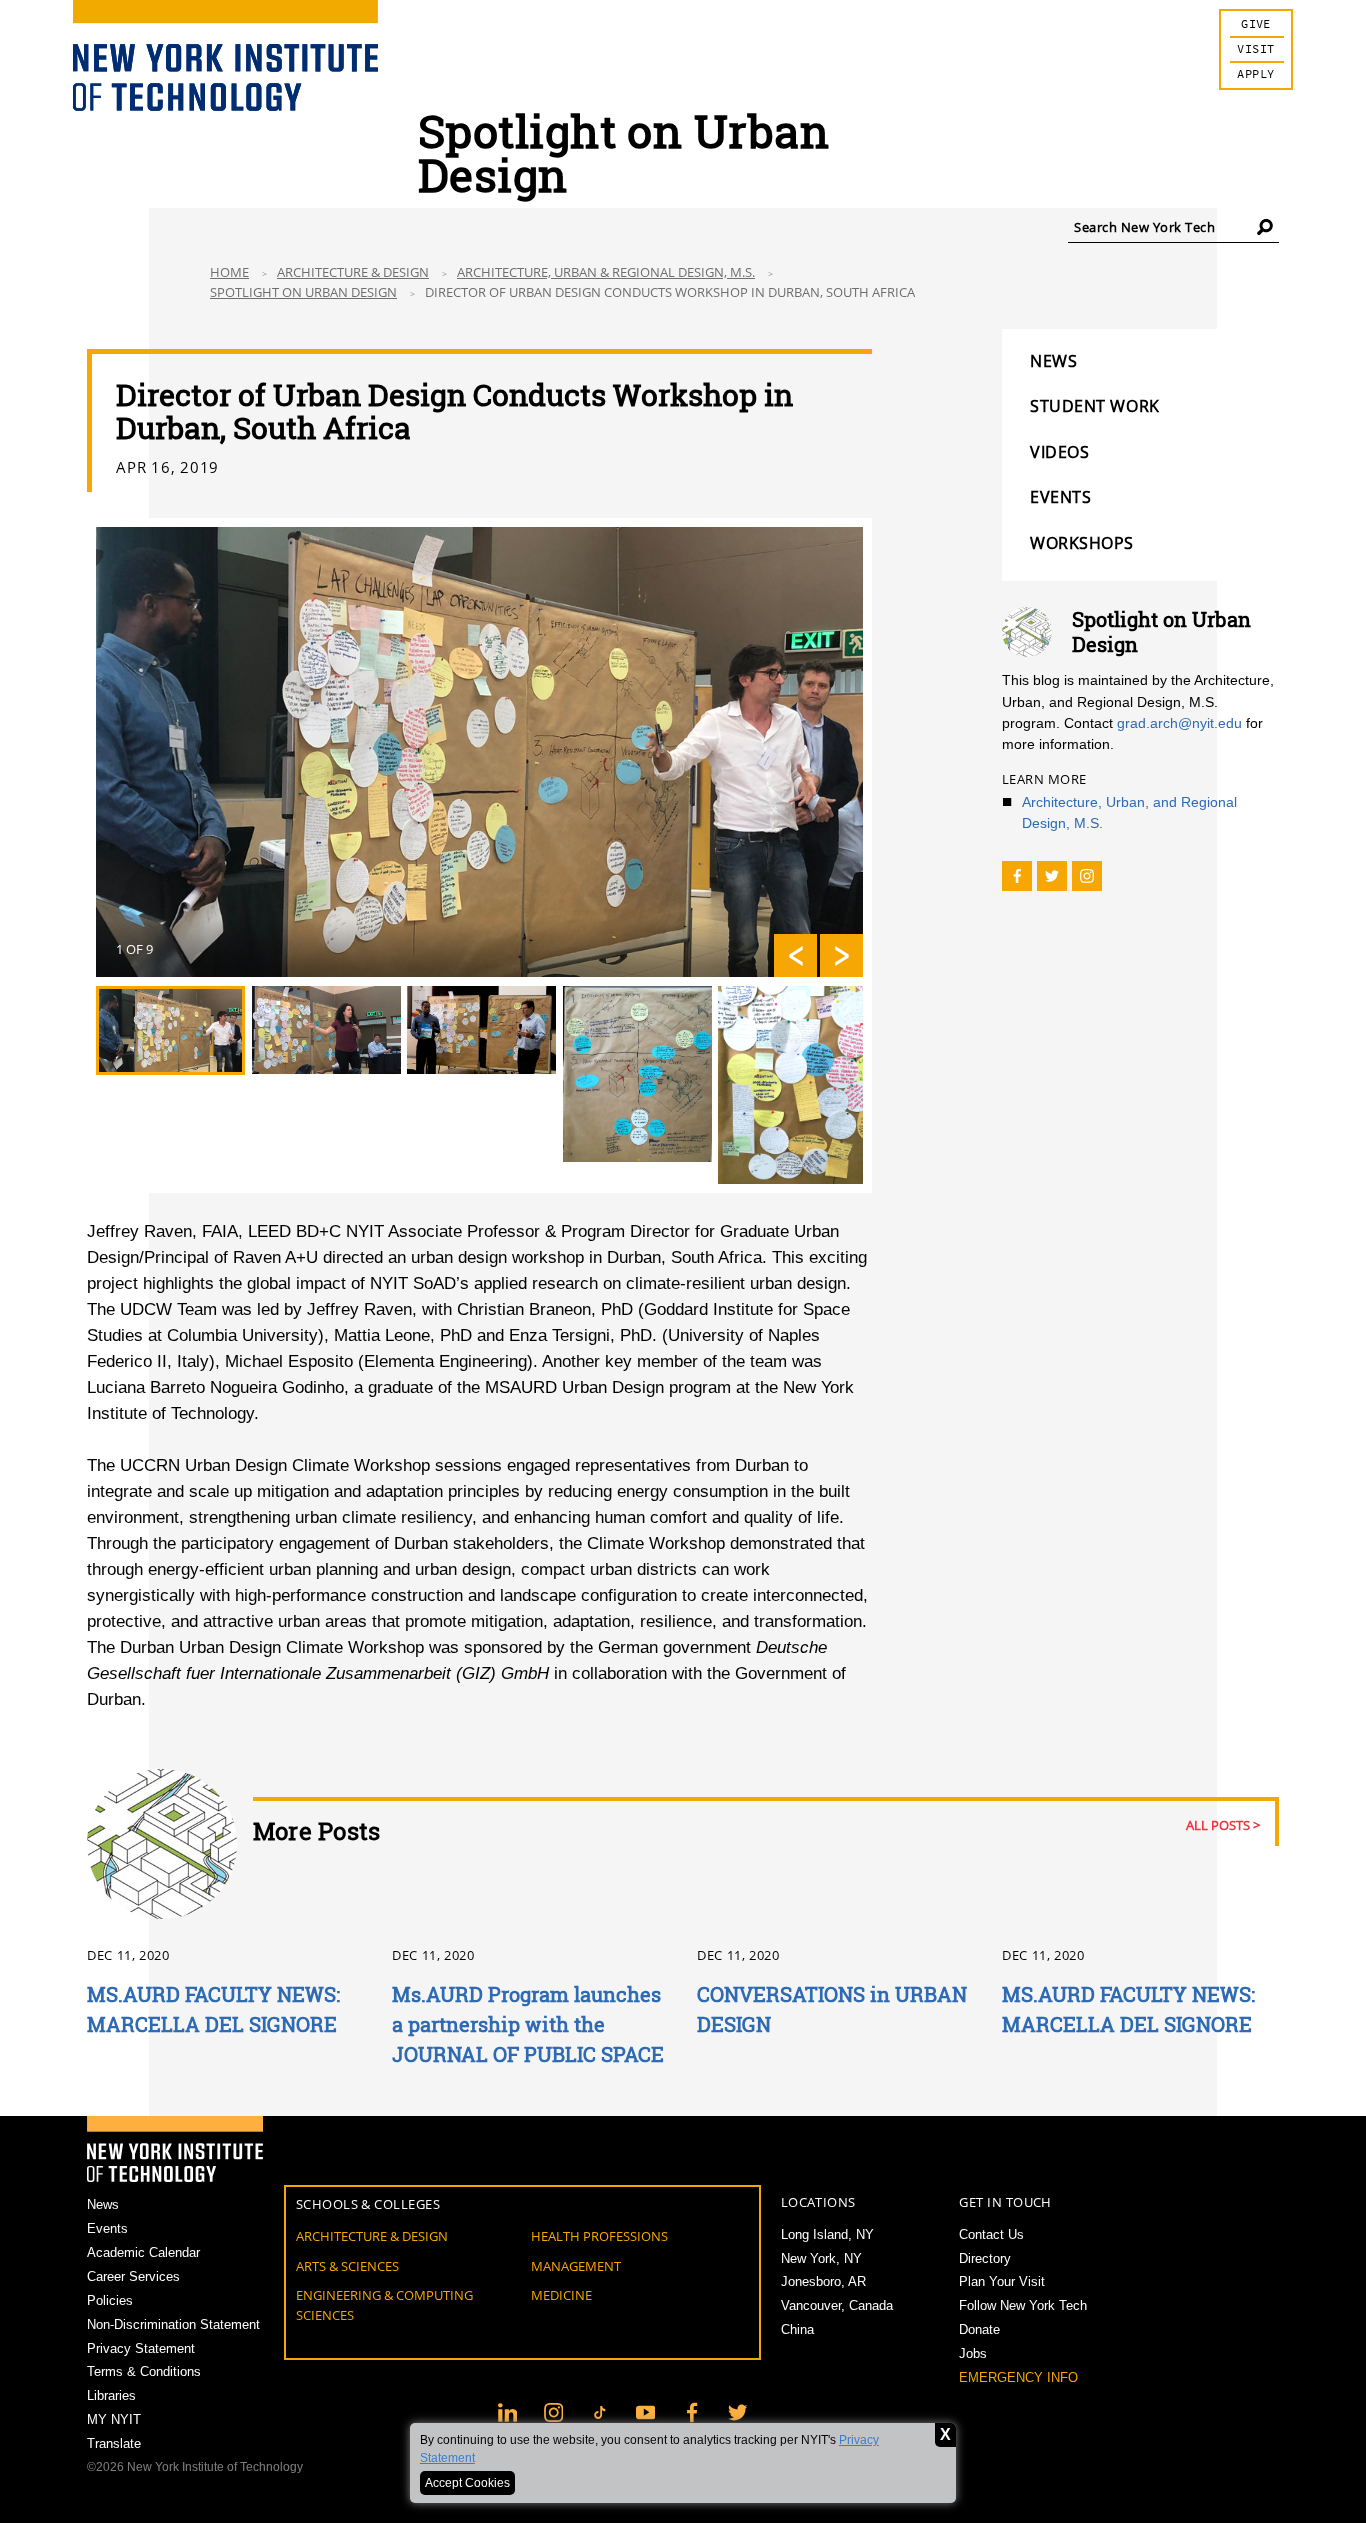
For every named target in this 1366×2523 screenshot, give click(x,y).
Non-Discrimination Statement (173, 2324)
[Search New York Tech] (1265, 226)
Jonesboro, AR (823, 2281)
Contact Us (991, 2234)
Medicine (561, 2295)
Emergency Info (1018, 2377)
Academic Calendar (143, 2252)
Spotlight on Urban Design (303, 292)
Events (1060, 497)
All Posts (1218, 1825)
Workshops (1082, 543)
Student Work (1095, 406)
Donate (979, 2329)
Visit (1255, 49)
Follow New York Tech (1023, 2305)
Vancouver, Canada (837, 2305)
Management (576, 2266)
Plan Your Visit (1002, 2281)
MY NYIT (114, 2419)
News (1053, 361)
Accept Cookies (467, 2483)
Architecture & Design (353, 272)
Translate (114, 2443)
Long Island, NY (827, 2234)
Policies (110, 2300)
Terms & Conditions (144, 2371)
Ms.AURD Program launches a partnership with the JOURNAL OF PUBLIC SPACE (528, 2024)
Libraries (111, 2395)
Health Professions (599, 2236)
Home (229, 272)
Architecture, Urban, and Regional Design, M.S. (1129, 812)
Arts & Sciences (347, 2266)
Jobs (973, 2353)
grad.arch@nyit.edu (1179, 723)
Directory (985, 2258)
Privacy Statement (141, 2348)
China (797, 2329)
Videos (1059, 452)
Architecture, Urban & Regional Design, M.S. (606, 272)
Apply (1255, 74)
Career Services (133, 2276)
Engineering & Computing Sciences (384, 2305)
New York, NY (821, 2258)
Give (1256, 24)
